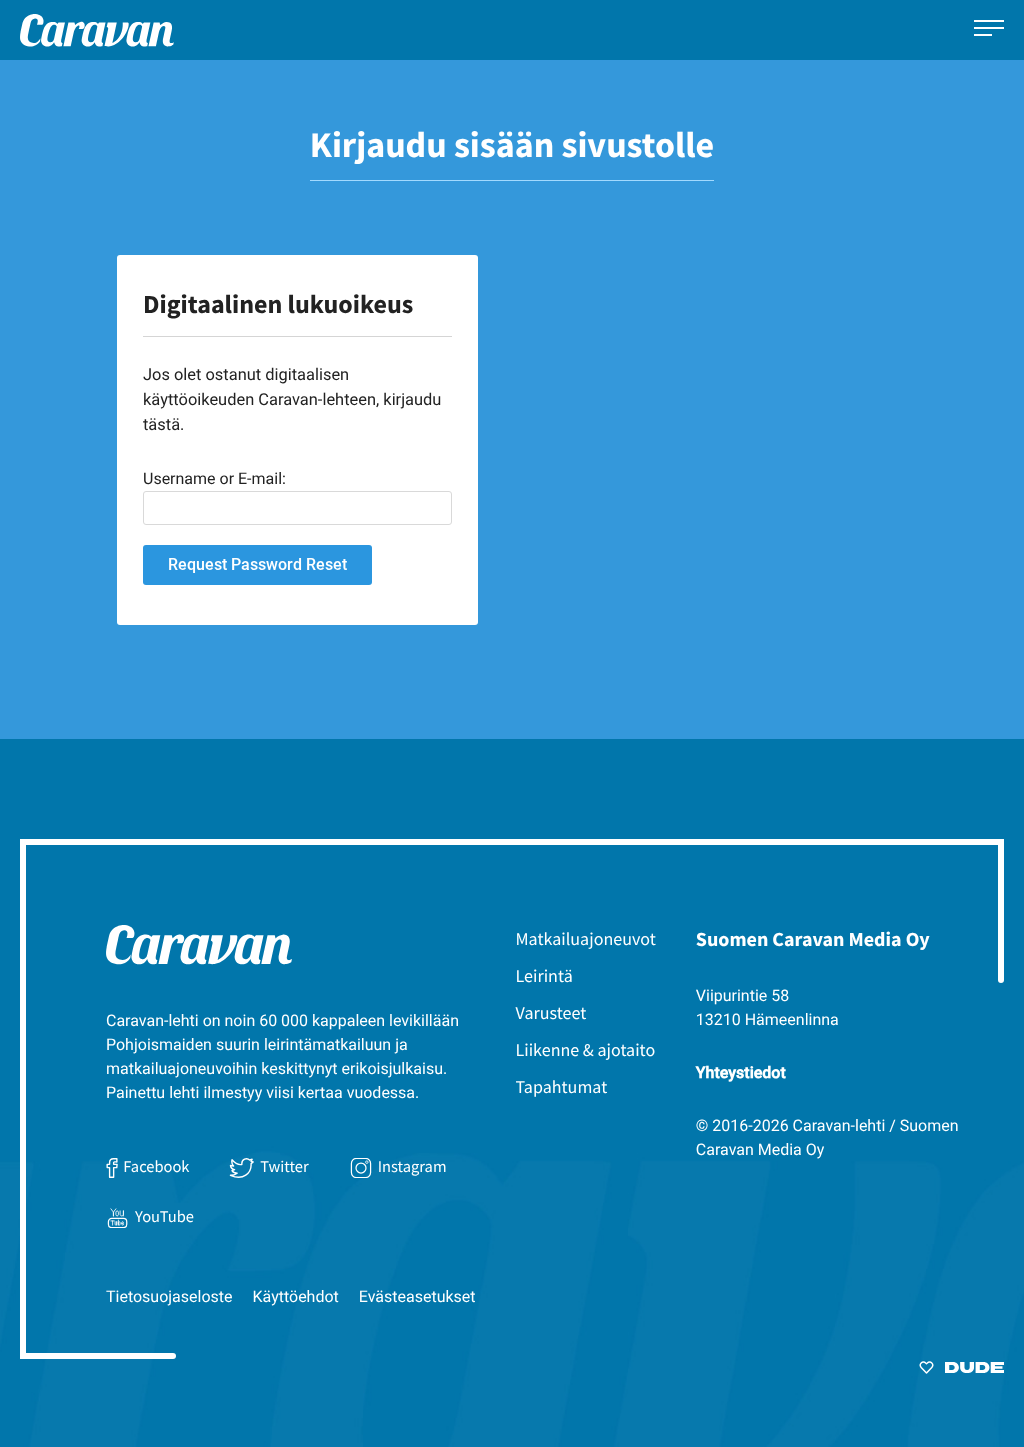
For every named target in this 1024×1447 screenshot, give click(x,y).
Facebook (156, 1167)
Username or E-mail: (214, 478)
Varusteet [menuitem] (551, 1012)
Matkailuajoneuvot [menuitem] (586, 938)
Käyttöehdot (296, 1296)
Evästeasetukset (417, 1296)
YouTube (164, 1217)
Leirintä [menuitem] (544, 975)
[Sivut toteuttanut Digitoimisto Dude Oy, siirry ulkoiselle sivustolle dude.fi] (961, 1371)
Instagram (412, 1167)
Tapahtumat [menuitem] (562, 1086)
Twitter (284, 1167)
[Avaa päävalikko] (989, 30)
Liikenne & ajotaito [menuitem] (586, 1049)
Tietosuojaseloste (169, 1296)
